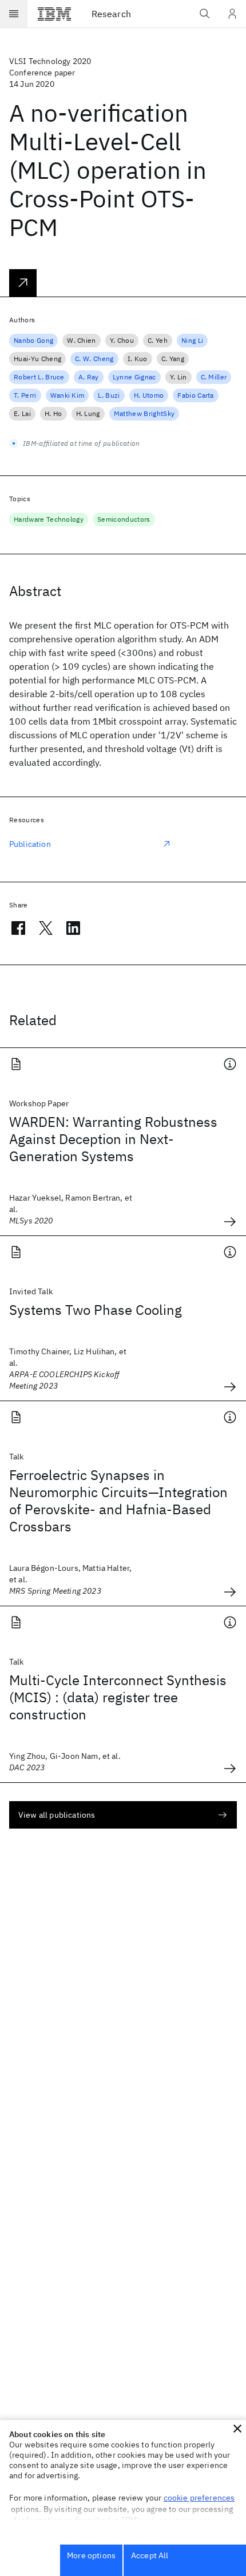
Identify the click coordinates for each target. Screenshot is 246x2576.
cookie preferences (199, 2498)
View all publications (57, 1815)
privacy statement (177, 2520)
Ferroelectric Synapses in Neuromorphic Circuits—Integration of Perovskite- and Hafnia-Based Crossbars (118, 1501)
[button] (237, 2429)
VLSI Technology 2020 (50, 61)
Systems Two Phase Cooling (96, 1310)
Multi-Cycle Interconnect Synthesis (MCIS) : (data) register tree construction (118, 1697)
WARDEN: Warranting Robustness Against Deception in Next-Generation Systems (113, 1139)
